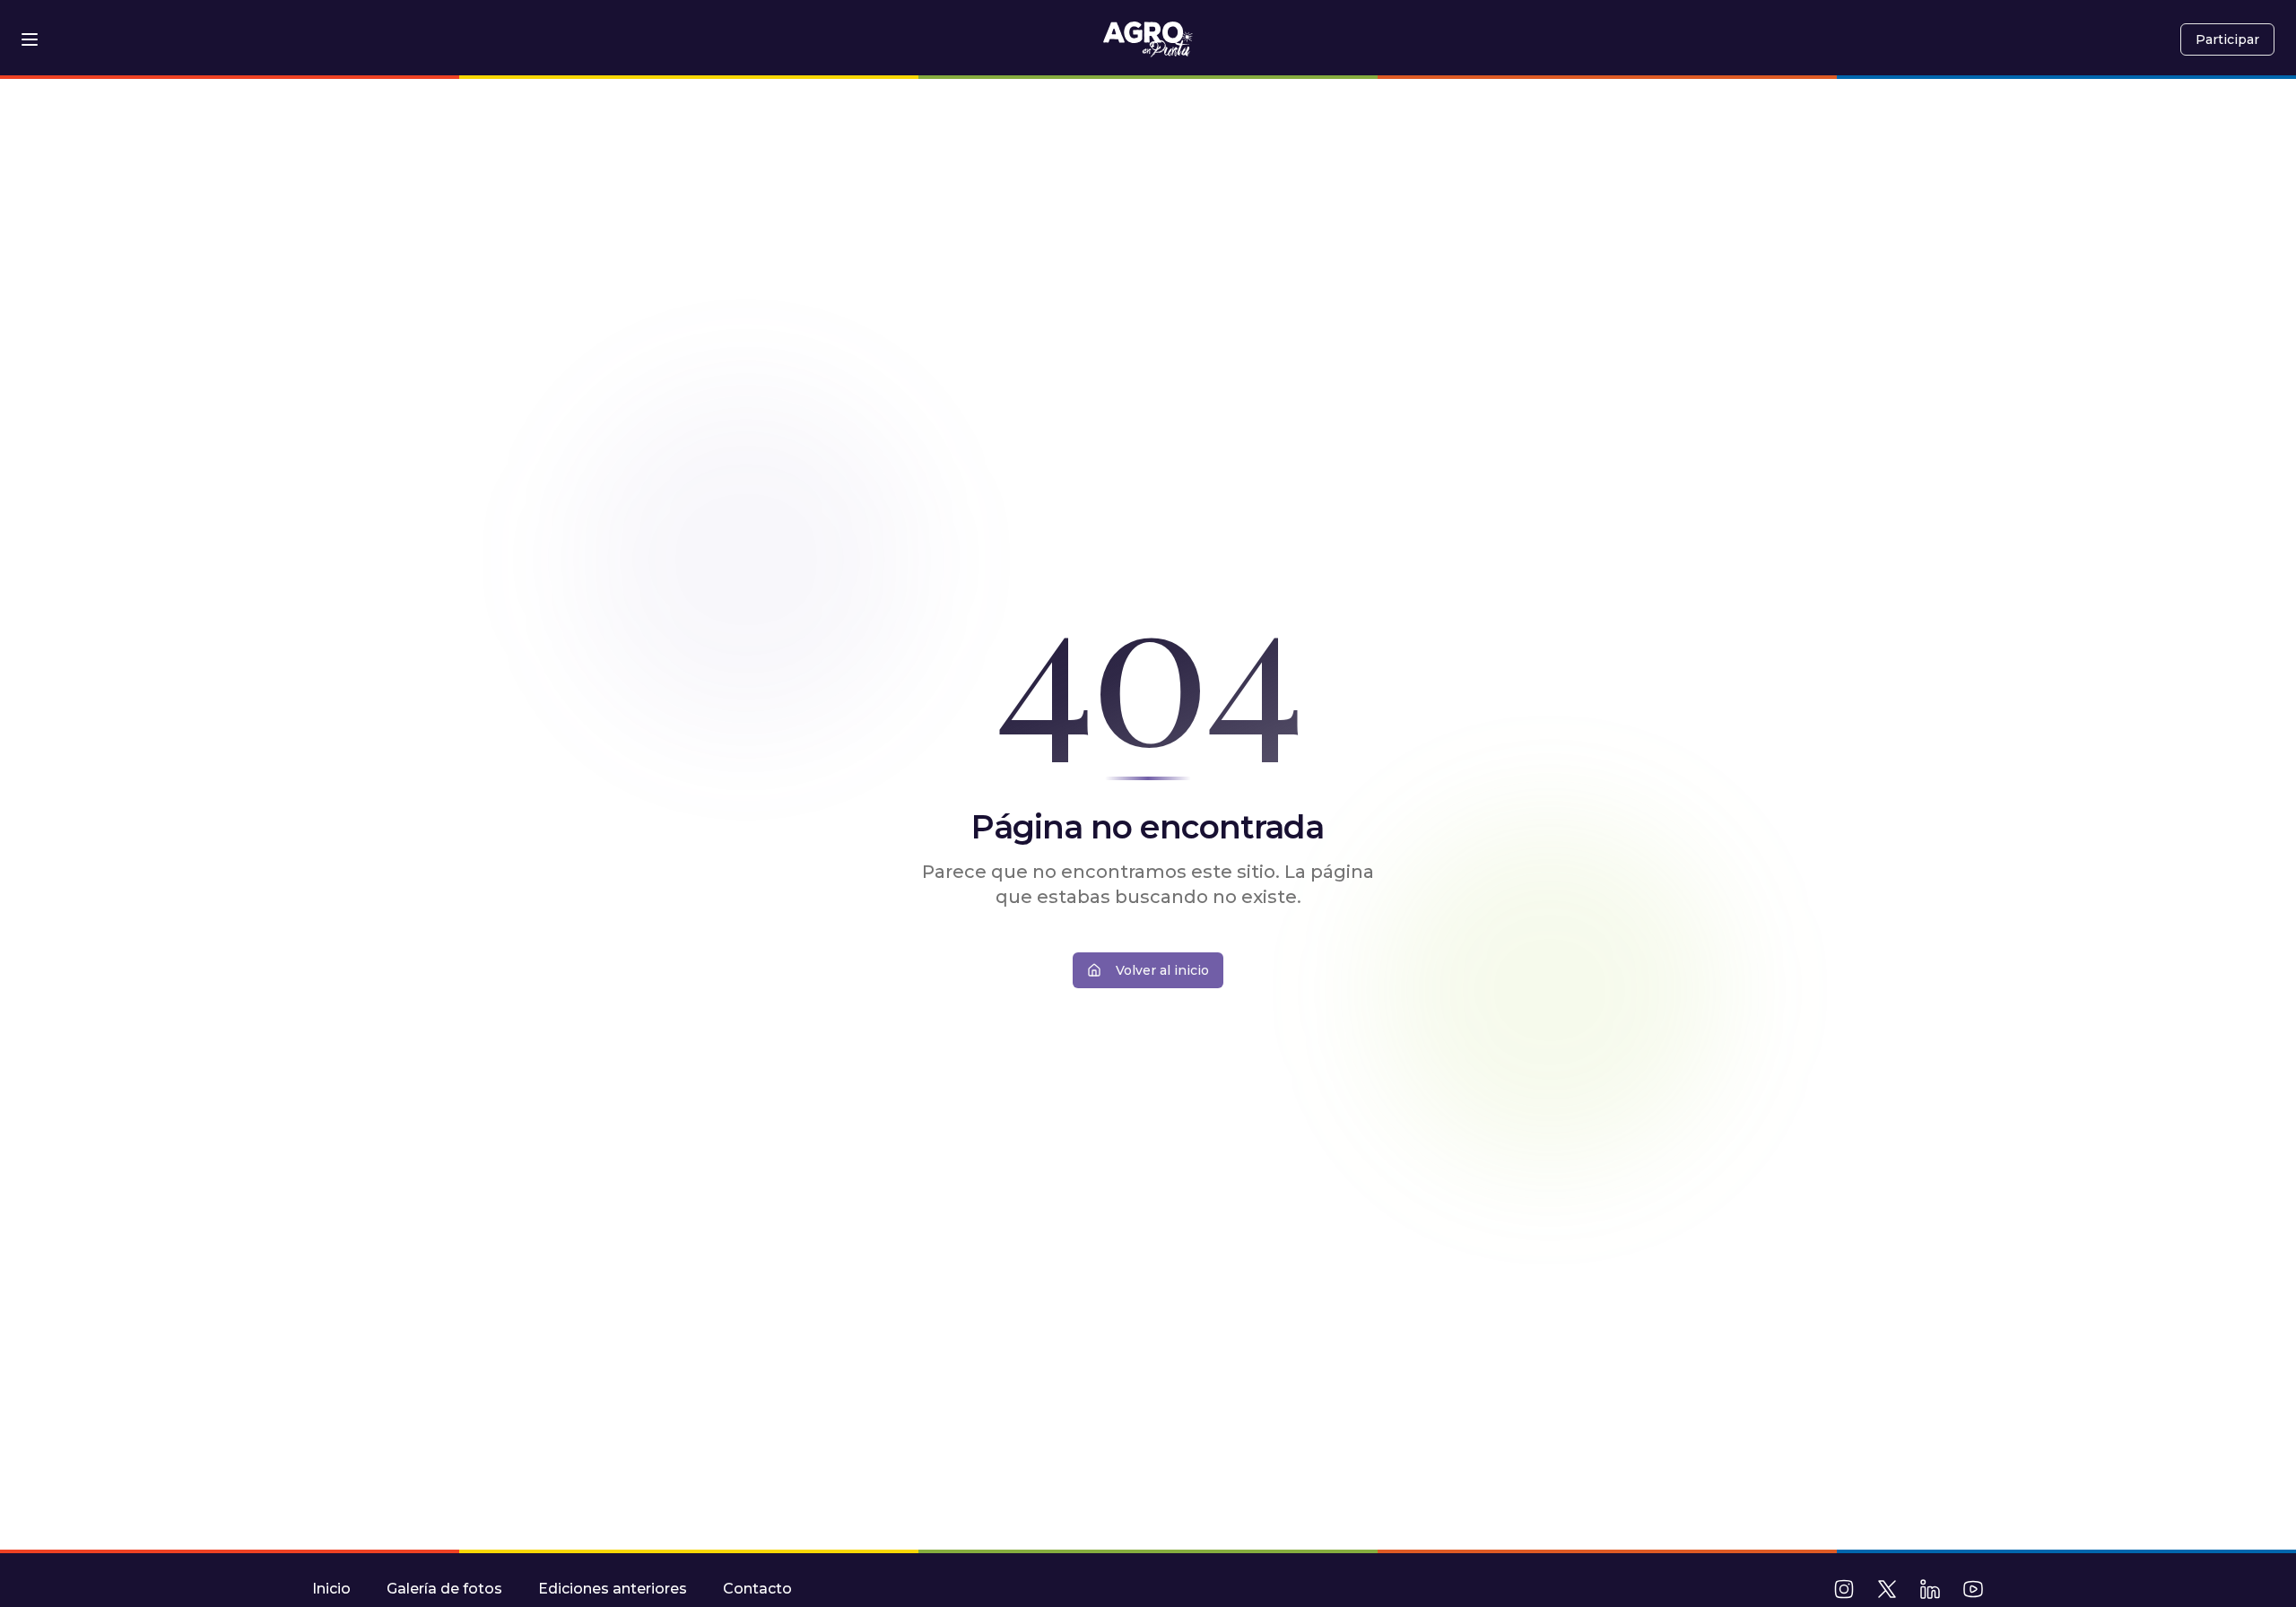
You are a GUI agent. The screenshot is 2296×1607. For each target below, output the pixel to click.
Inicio (331, 1589)
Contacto (757, 1589)
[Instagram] (1844, 1589)
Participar (2227, 39)
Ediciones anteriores (613, 1589)
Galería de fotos (444, 1589)
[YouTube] (1973, 1589)
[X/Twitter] (1887, 1589)
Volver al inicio (1162, 970)
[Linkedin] (1930, 1589)
